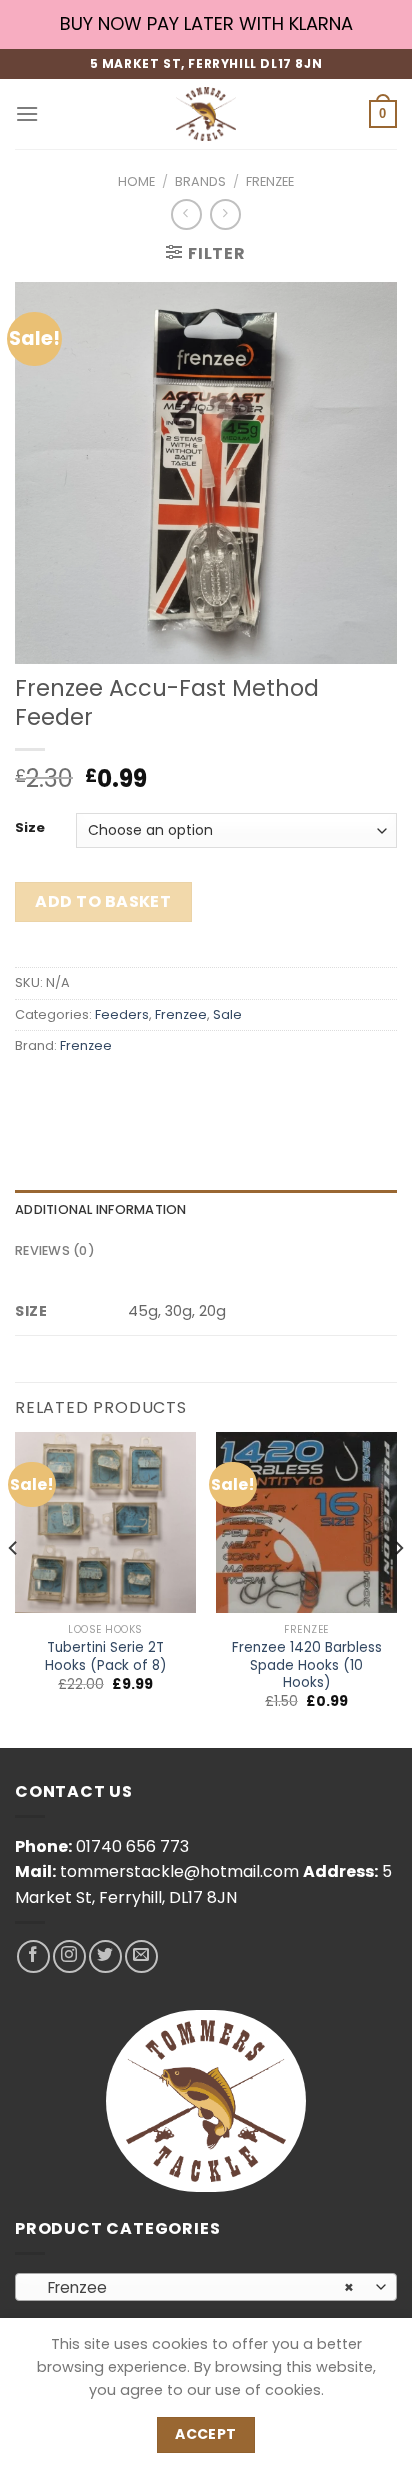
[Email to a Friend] (141, 1090)
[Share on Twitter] (105, 1090)
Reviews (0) (55, 1250)
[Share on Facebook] (69, 1090)
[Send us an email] (141, 1956)
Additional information (101, 1209)
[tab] (206, 1210)
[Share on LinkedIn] (213, 1090)
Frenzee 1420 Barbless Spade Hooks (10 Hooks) (307, 1665)
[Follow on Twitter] (105, 1956)
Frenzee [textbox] (195, 2287)
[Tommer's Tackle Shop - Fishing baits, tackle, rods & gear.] (206, 114)
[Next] (398, 1588)
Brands (200, 181)
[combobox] (206, 2287)
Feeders (122, 1014)
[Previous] (14, 1588)
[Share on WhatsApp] (33, 1090)
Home (136, 181)
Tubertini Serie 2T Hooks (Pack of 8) (106, 1656)
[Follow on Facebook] (33, 1956)
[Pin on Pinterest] (177, 1090)
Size (30, 828)
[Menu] (27, 113)
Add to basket (103, 901)
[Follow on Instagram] (69, 1956)
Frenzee (270, 181)
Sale (227, 1014)
